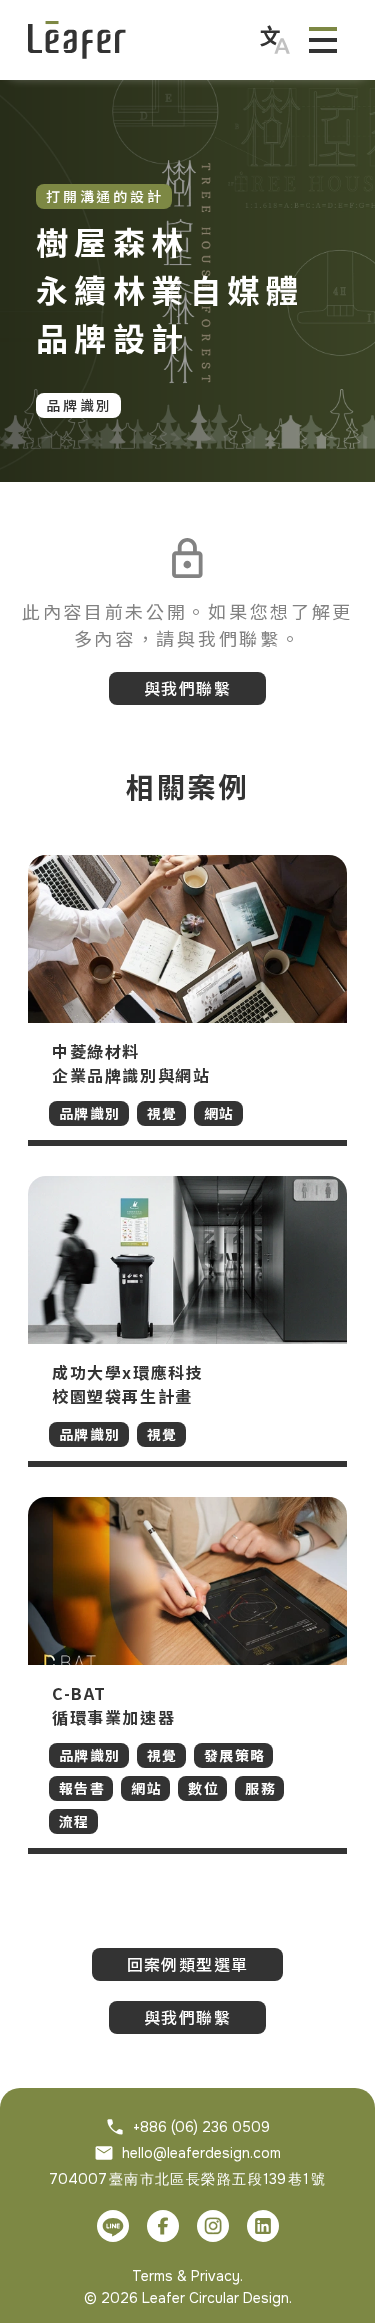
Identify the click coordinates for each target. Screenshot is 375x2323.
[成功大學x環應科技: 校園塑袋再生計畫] (187, 1321)
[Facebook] (163, 2226)
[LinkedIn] (263, 2226)
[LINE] (113, 2226)
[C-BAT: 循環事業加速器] (187, 1675)
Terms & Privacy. (187, 2276)
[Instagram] (213, 2226)
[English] (275, 40)
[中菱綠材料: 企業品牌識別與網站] (187, 1000)
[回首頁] (77, 40)
